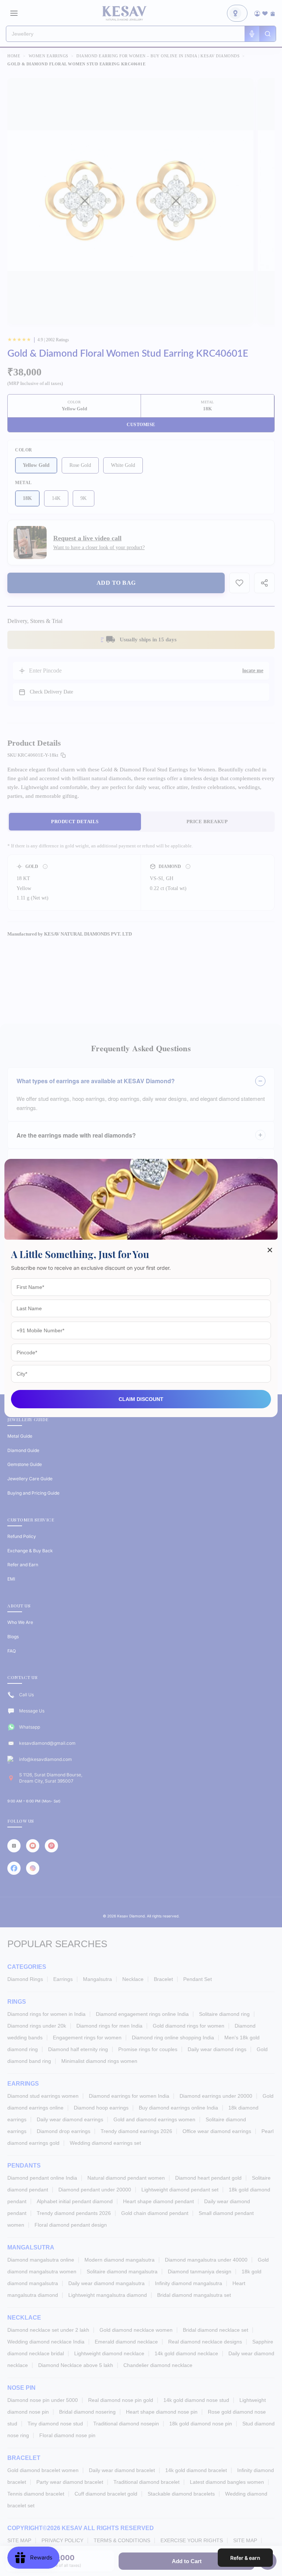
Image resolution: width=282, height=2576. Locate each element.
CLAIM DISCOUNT (141, 1399)
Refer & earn (245, 2558)
